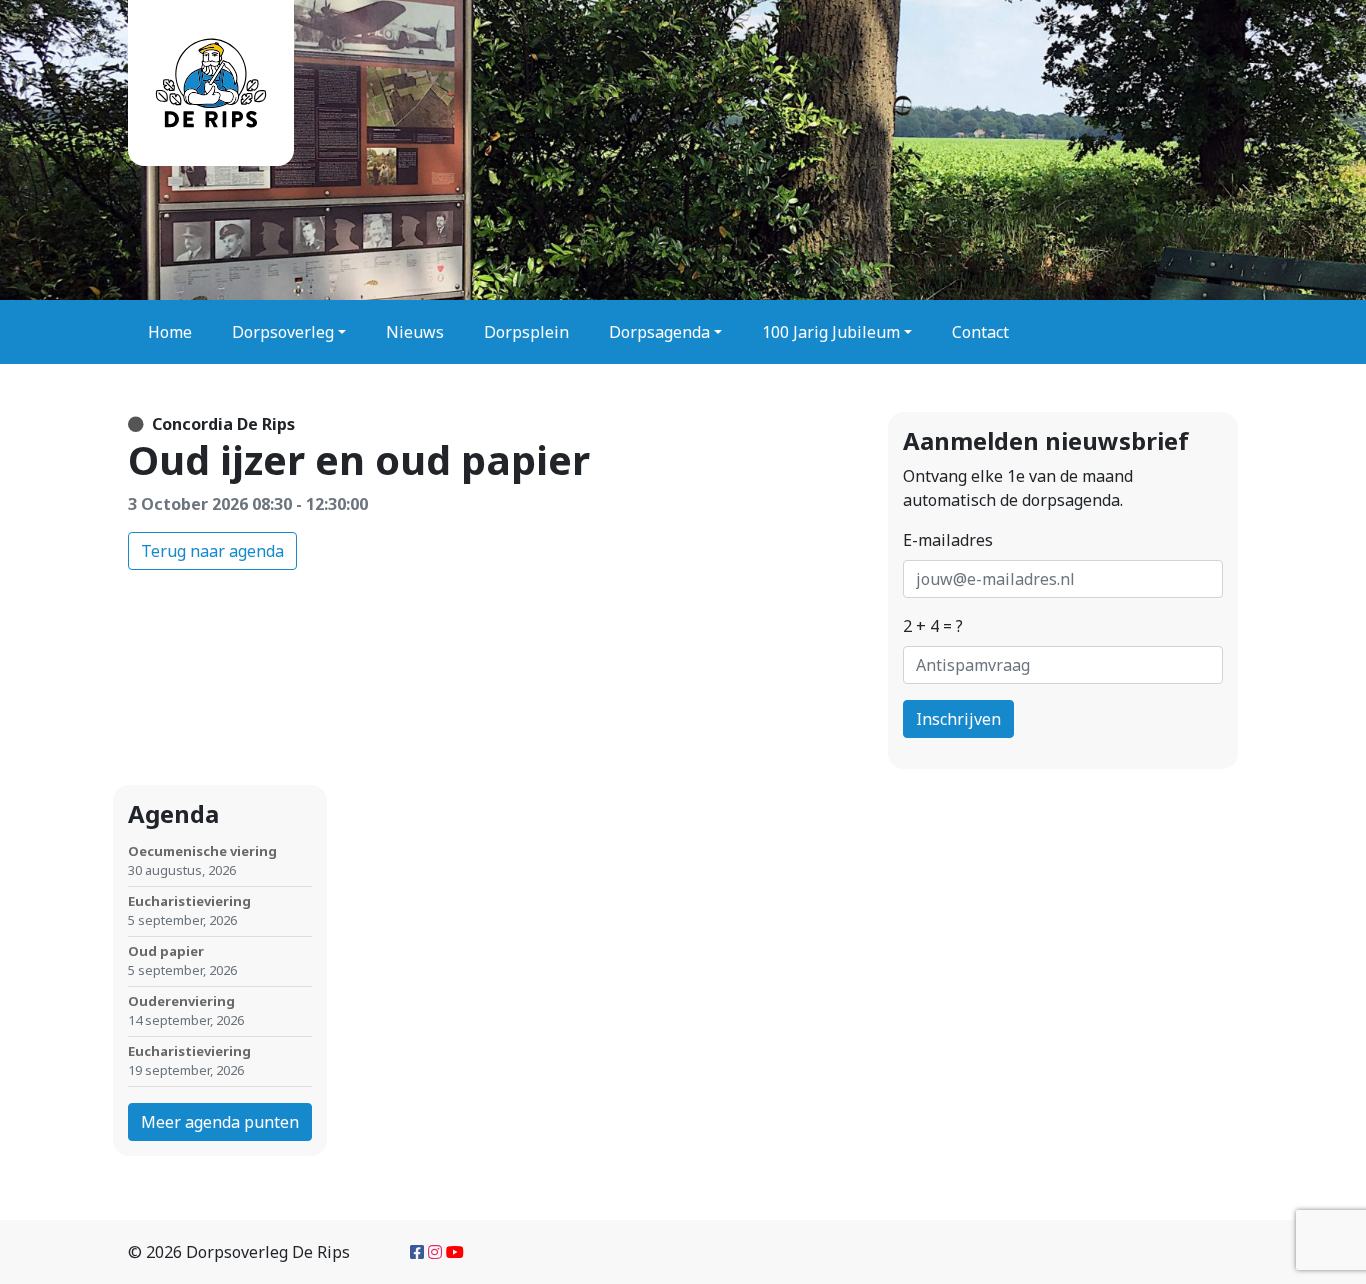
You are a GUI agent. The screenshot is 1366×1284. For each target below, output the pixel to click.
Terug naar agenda (212, 551)
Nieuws (415, 332)
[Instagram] (435, 1252)
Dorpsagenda (659, 332)
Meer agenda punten (220, 1122)
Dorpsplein (526, 332)
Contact (980, 332)
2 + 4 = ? (933, 626)
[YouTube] (455, 1252)
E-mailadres (948, 540)
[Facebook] (417, 1252)
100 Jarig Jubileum (831, 332)
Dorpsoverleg (283, 332)
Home (170, 332)
